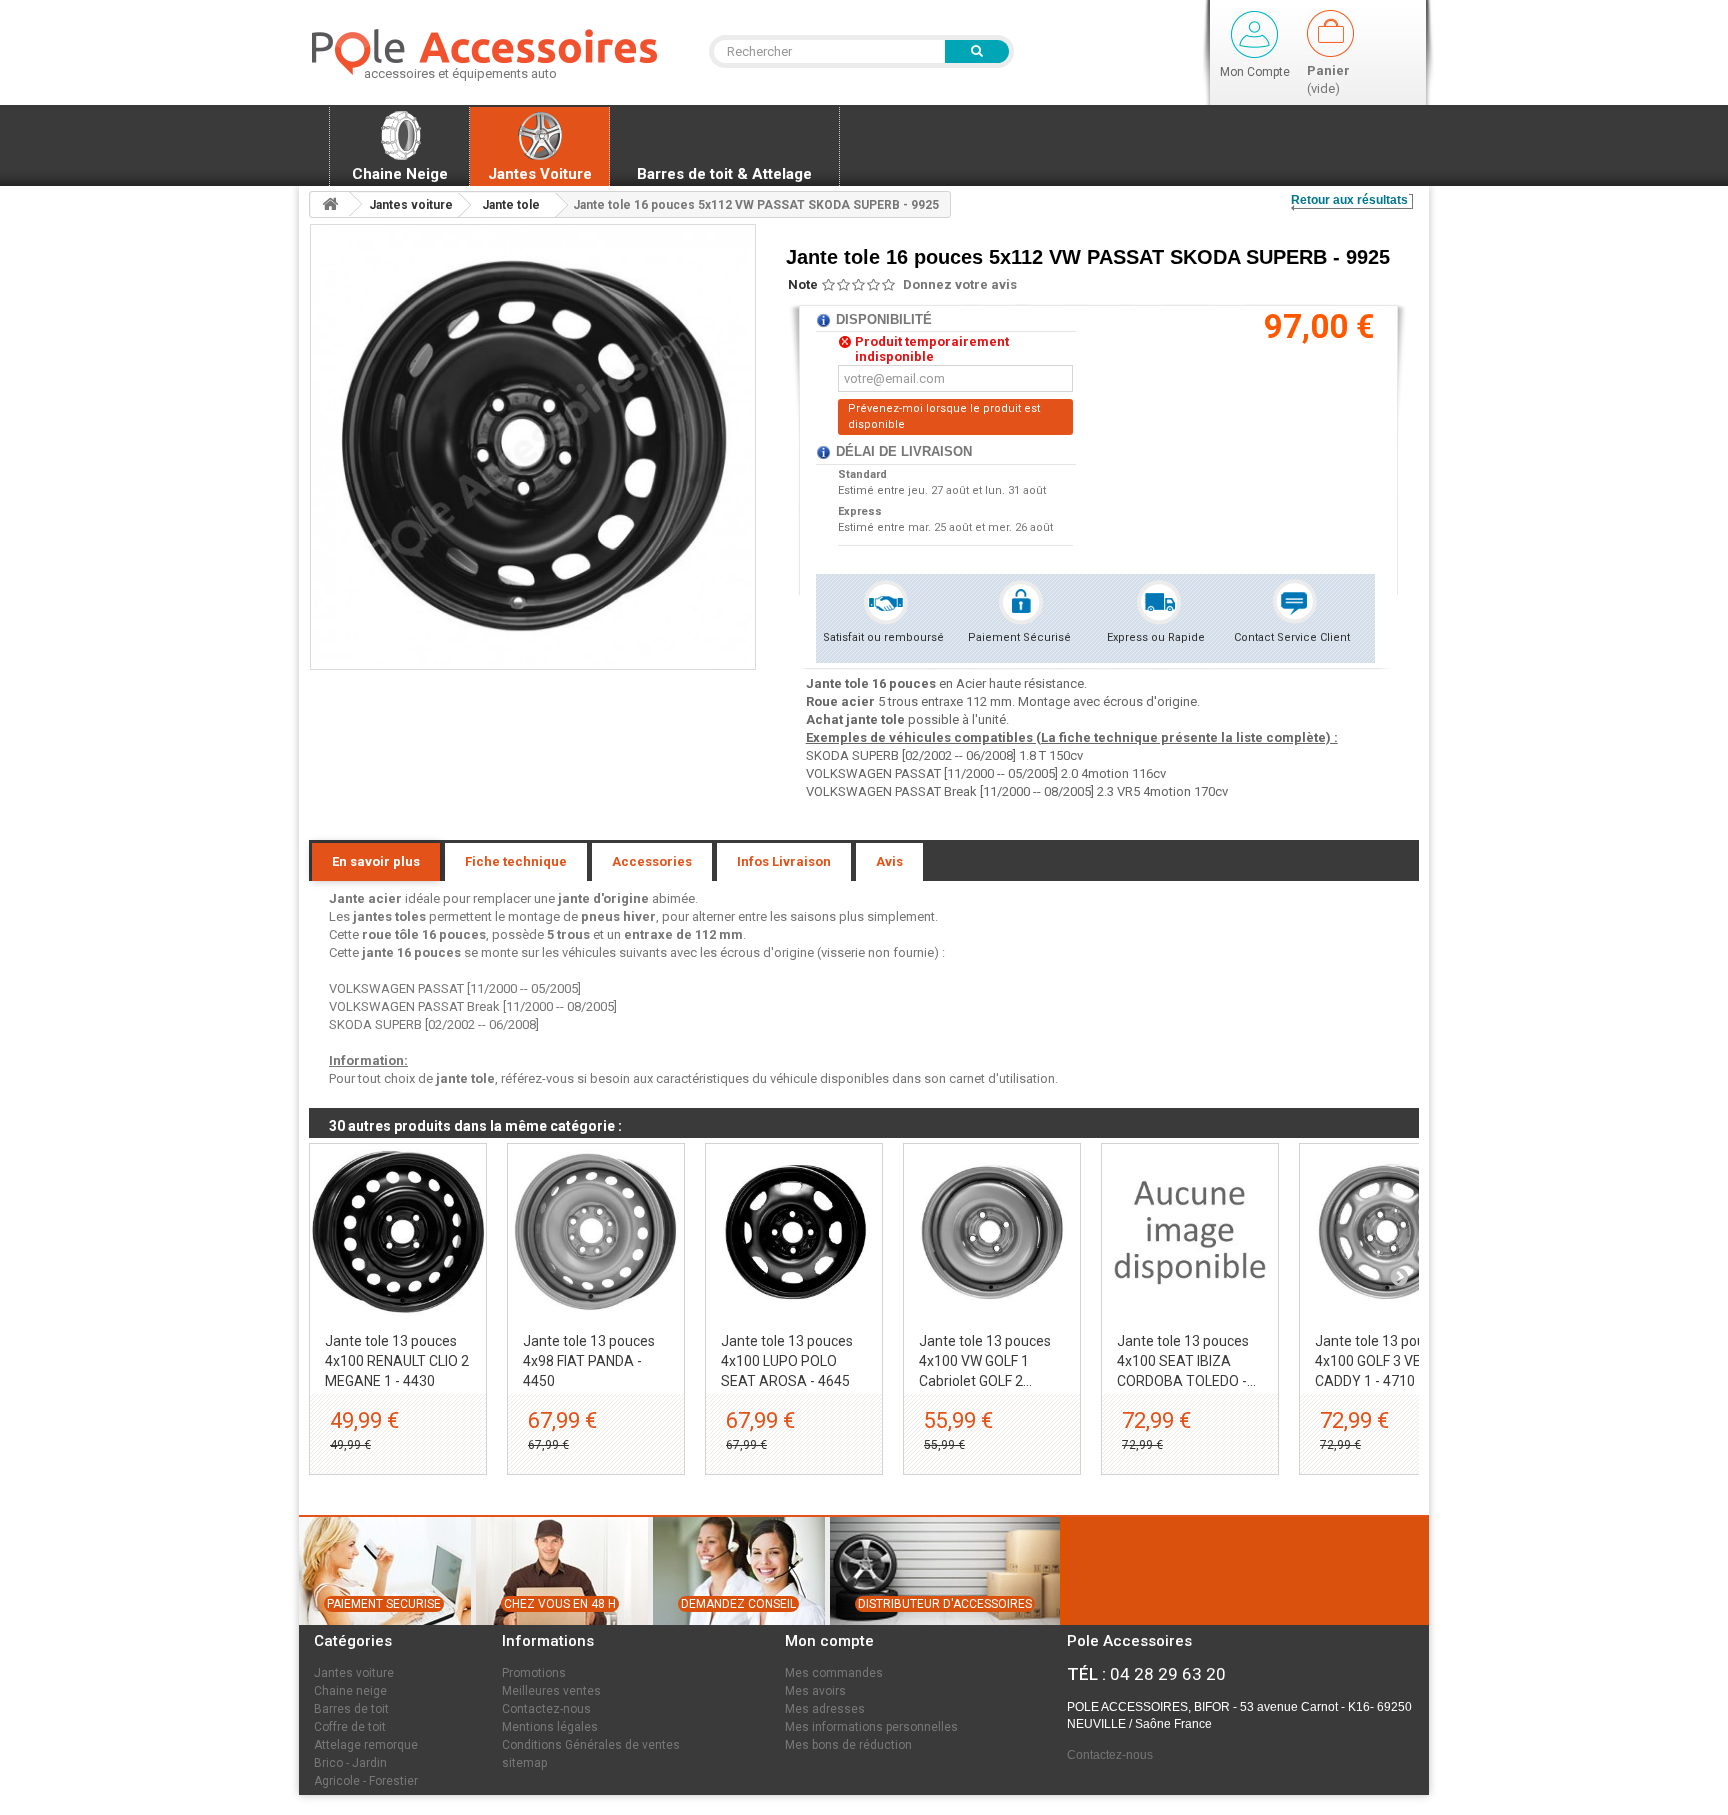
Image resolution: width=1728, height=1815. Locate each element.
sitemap (524, 1763)
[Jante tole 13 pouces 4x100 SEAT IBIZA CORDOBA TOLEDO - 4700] (1190, 1232)
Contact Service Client (1292, 637)
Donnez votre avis (960, 284)
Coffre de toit (350, 1727)
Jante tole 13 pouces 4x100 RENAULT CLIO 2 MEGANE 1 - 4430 (397, 1361)
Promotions (534, 1673)
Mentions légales (550, 1727)
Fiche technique (516, 861)
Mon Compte (1255, 72)
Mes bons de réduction (848, 1745)
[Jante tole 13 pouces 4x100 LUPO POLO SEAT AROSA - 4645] (794, 1232)
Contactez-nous (546, 1709)
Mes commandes (834, 1673)
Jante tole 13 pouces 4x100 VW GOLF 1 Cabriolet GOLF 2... (985, 1361)
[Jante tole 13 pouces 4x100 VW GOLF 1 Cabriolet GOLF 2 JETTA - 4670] (992, 1232)
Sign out (1254, 34)
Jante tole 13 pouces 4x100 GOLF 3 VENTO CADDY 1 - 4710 (1382, 1361)
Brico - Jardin (350, 1763)
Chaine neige (350, 1691)
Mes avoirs (815, 1691)
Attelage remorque (366, 1745)
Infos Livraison (784, 861)
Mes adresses (825, 1709)
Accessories (652, 861)
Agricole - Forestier (366, 1781)
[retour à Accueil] (330, 204)
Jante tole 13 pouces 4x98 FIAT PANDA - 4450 (589, 1361)
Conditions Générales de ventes (591, 1745)
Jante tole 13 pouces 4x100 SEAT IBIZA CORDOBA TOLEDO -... (1186, 1361)
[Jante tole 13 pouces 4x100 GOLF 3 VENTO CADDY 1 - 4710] (1388, 1232)
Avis (889, 861)
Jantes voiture (354, 1673)
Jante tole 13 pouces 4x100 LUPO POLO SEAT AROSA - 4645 (787, 1361)
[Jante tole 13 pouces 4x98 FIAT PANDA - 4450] (596, 1232)
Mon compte (829, 1641)
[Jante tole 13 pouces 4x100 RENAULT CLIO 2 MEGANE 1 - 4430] (398, 1232)
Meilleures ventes (551, 1691)
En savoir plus (376, 861)
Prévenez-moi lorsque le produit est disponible (944, 416)
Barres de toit (351, 1709)
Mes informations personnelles (871, 1727)
